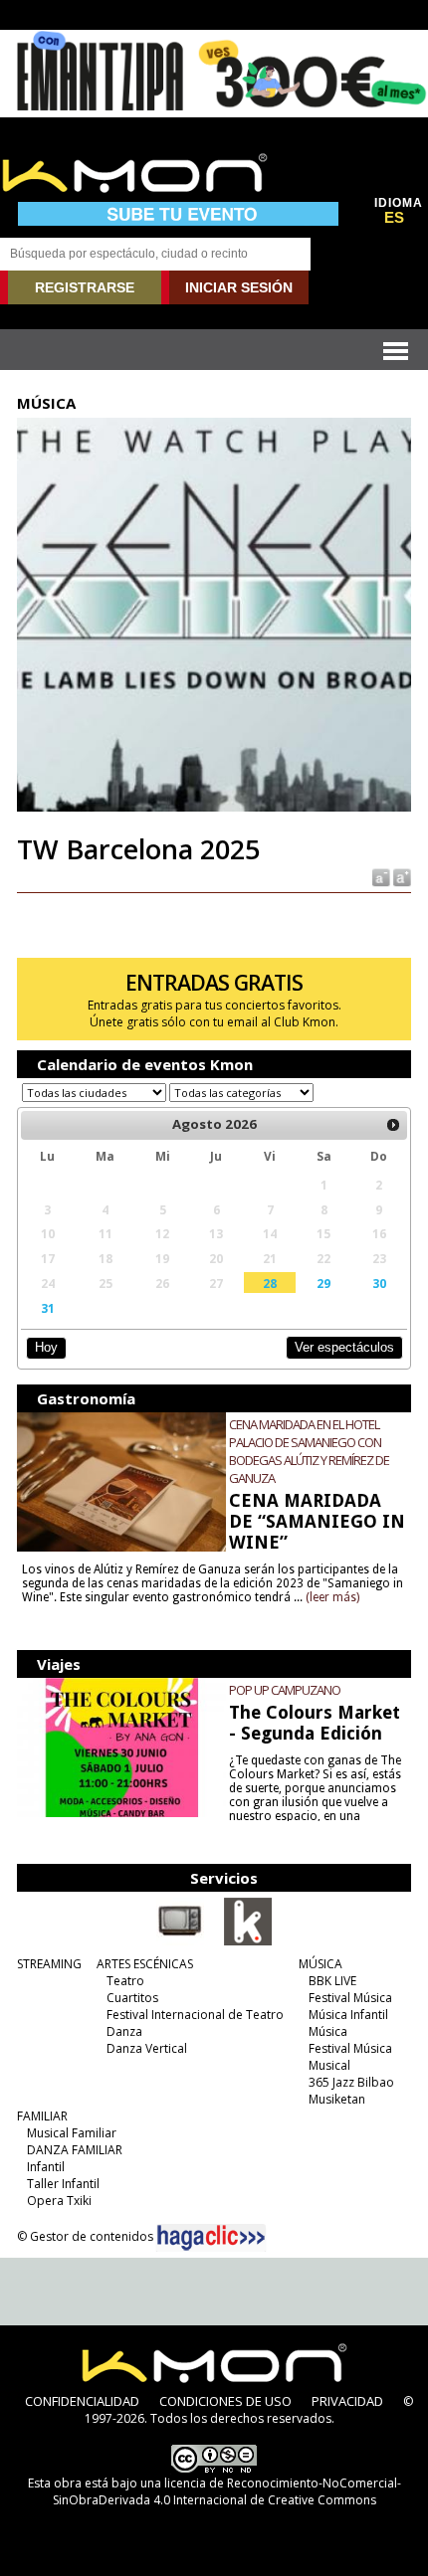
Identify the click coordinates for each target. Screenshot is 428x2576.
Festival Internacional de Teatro (195, 2015)
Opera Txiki (59, 2201)
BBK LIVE (332, 1981)
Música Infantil (348, 2015)
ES (394, 218)
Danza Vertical (147, 2048)
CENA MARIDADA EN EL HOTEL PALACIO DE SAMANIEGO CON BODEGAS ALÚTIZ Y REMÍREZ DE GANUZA (309, 1451)
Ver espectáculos (344, 1347)
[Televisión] (180, 1941)
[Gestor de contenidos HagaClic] (211, 2238)
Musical (329, 2065)
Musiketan (337, 2099)
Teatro (125, 1981)
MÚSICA (321, 1964)
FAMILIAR (42, 2116)
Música (328, 2031)
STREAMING (49, 1964)
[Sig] (393, 1125)
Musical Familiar (72, 2133)
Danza (124, 2031)
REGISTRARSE (85, 287)
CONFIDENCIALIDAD (82, 2401)
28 (270, 1283)
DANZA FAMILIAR (75, 2150)
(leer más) (332, 1597)
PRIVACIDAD (347, 2401)
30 (379, 1283)
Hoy (46, 1347)
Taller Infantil (63, 2184)
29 (323, 1283)
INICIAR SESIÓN (239, 287)
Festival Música (350, 1998)
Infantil (46, 2167)
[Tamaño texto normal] (380, 877)
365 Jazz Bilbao (351, 2082)
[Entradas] (248, 1941)
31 (48, 1308)
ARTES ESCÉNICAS (145, 1964)
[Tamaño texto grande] (401, 877)
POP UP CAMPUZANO (285, 1690)
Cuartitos (132, 1998)
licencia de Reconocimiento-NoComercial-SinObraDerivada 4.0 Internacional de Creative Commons (227, 2491)
